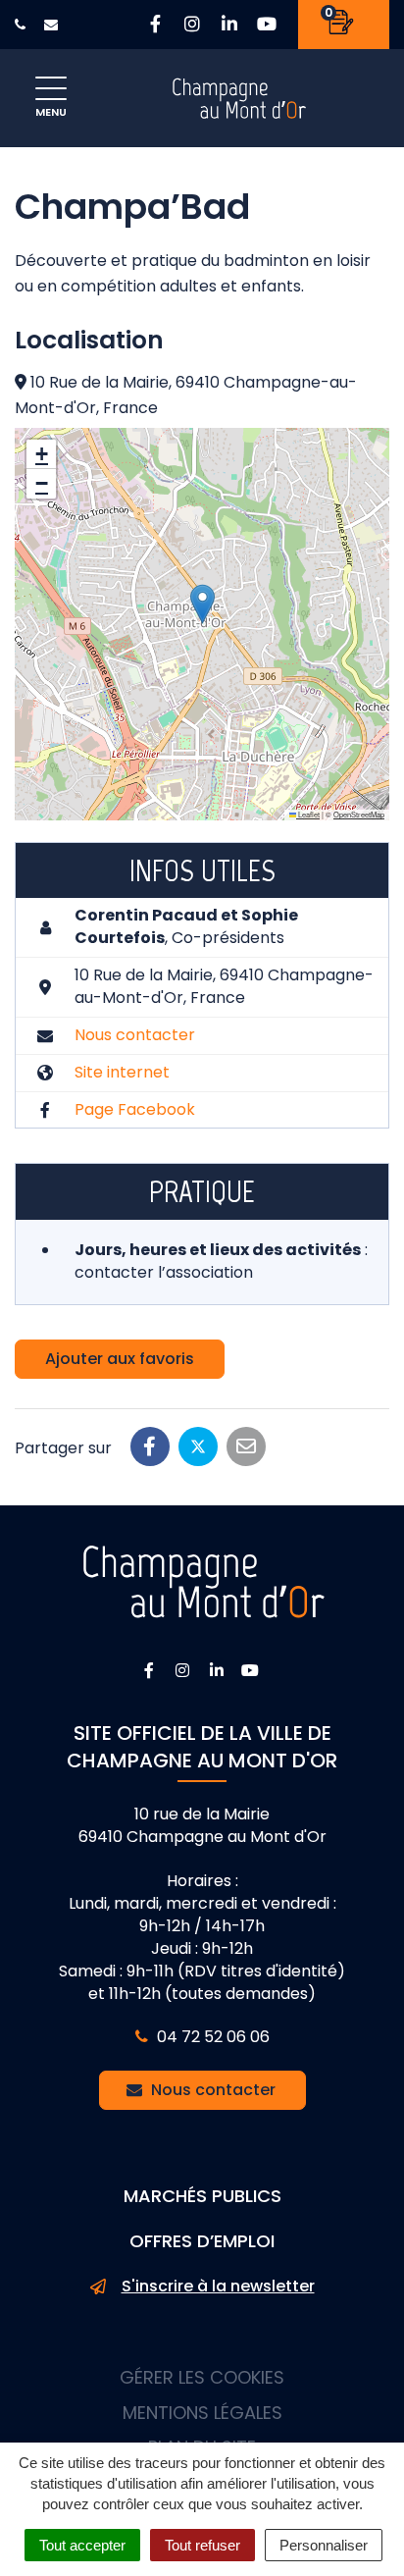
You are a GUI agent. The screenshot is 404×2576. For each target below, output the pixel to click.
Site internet (122, 1072)
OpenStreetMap (359, 814)
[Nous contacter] (53, 25)
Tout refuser (202, 2545)
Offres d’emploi (202, 2241)
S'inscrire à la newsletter (218, 2287)
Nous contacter (135, 1035)
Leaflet (308, 814)
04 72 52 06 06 (211, 2037)
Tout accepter (82, 2545)
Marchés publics (202, 2196)
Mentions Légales (202, 2413)
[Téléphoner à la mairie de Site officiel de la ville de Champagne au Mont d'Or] (23, 25)
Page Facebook (135, 1109)
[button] (202, 604)
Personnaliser (324, 2545)
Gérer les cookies (202, 2377)
